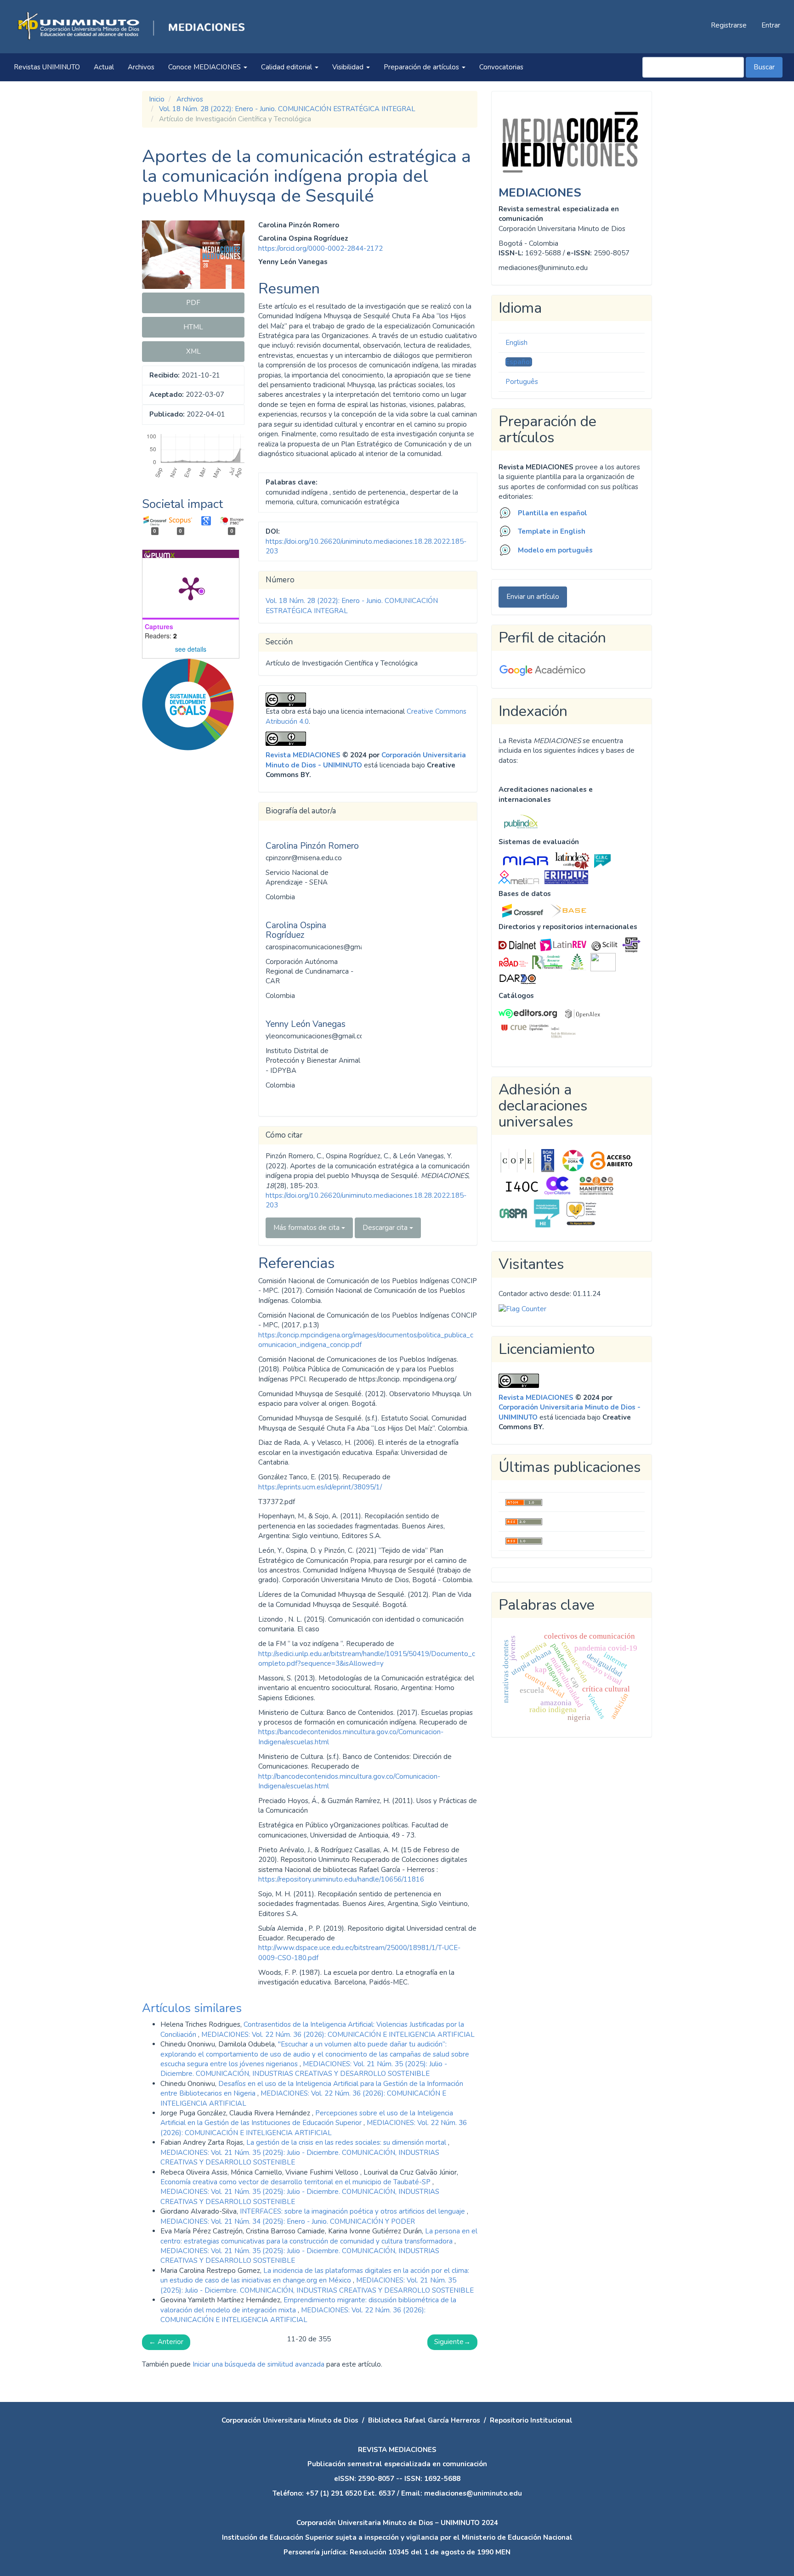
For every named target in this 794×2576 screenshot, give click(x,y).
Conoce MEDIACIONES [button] (205, 67)
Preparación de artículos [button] (422, 67)
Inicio (157, 99)
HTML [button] (193, 327)
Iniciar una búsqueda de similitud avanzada (258, 2364)
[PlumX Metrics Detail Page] (191, 588)
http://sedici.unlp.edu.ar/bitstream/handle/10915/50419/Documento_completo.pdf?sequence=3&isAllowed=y (367, 1659)
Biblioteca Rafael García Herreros (424, 2420)
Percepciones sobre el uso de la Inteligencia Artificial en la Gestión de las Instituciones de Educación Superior (307, 2118)
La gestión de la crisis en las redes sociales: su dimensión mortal (347, 2142)
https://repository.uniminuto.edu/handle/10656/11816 (341, 1879)
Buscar (764, 67)
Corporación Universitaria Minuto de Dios (290, 2420)
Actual (104, 67)
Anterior (166, 2342)
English (516, 343)
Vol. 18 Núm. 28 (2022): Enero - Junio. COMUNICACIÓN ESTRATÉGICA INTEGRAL (287, 109)
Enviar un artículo (533, 597)
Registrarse (729, 25)
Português (522, 382)
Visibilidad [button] (349, 67)
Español (519, 362)
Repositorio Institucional (531, 2420)
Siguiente (452, 2342)
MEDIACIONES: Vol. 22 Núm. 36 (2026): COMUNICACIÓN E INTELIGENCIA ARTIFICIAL (338, 2035)
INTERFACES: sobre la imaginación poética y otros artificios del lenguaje (353, 2211)
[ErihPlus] (566, 877)
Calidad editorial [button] (287, 67)
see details (191, 649)
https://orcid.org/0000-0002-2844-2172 (320, 248)
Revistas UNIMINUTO (47, 67)
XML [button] (193, 351)
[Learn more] (184, 895)
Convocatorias (501, 67)
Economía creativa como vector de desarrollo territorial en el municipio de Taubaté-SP (296, 2182)
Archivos (141, 67)
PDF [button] (193, 303)
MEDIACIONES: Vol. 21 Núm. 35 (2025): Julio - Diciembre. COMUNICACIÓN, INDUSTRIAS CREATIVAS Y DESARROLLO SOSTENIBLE (304, 2069)
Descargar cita (386, 1228)
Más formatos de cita (307, 1228)
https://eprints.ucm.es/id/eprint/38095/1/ (320, 1487)
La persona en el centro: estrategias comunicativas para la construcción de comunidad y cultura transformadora (319, 2236)
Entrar (771, 25)
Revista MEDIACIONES (303, 755)
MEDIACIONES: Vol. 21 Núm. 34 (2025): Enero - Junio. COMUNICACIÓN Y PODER (288, 2221)
